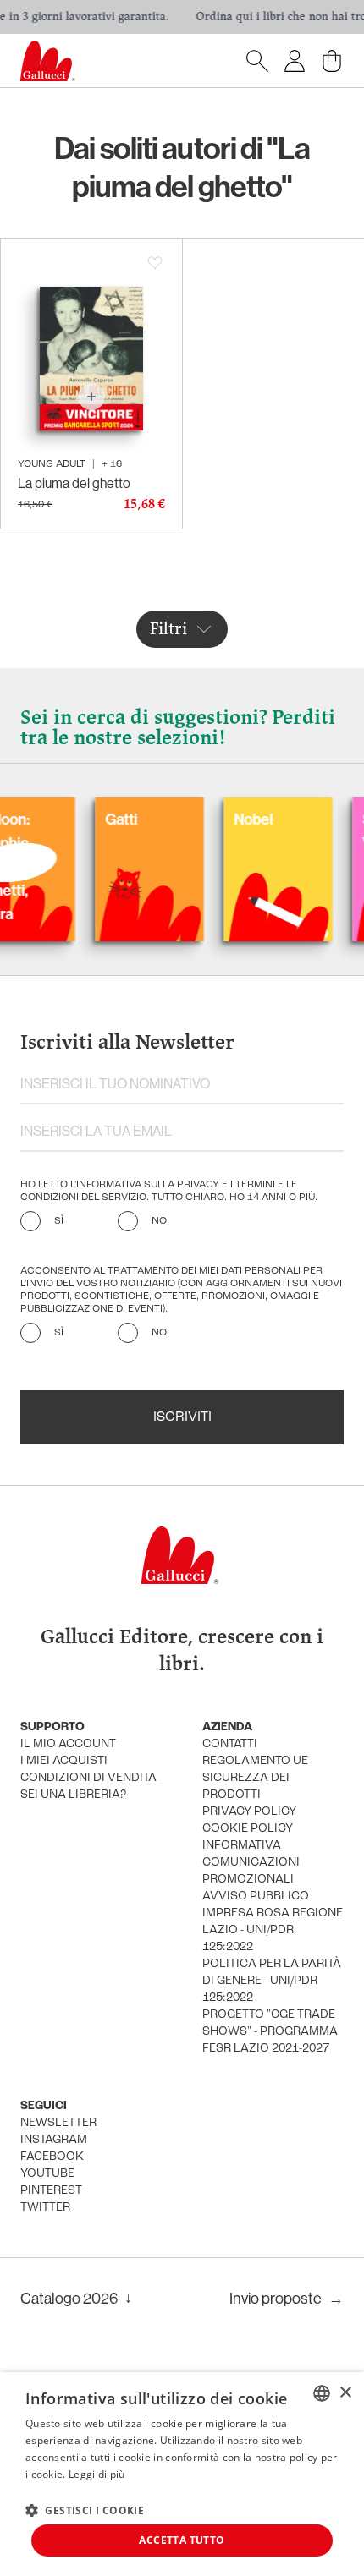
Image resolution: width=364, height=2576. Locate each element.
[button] (85, 2510)
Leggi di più (97, 2474)
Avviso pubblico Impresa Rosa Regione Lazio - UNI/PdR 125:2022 (273, 1922)
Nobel (234, 819)
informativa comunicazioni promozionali (251, 1863)
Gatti (102, 819)
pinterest (51, 2191)
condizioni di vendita (88, 1778)
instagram (54, 2140)
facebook (52, 2157)
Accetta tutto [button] (182, 2540)
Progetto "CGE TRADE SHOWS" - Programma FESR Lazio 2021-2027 (270, 2032)
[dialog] (182, 2474)
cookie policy (248, 1829)
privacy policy (249, 1812)
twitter (45, 2208)
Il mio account (68, 1744)
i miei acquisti (64, 1761)
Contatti (230, 1744)
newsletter (58, 2123)
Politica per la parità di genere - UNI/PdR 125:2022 (272, 1981)
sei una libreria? (73, 1795)
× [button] (345, 2393)
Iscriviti (182, 1417)
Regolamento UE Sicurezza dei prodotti (255, 1778)
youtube (47, 2174)
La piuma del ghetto (74, 483)
